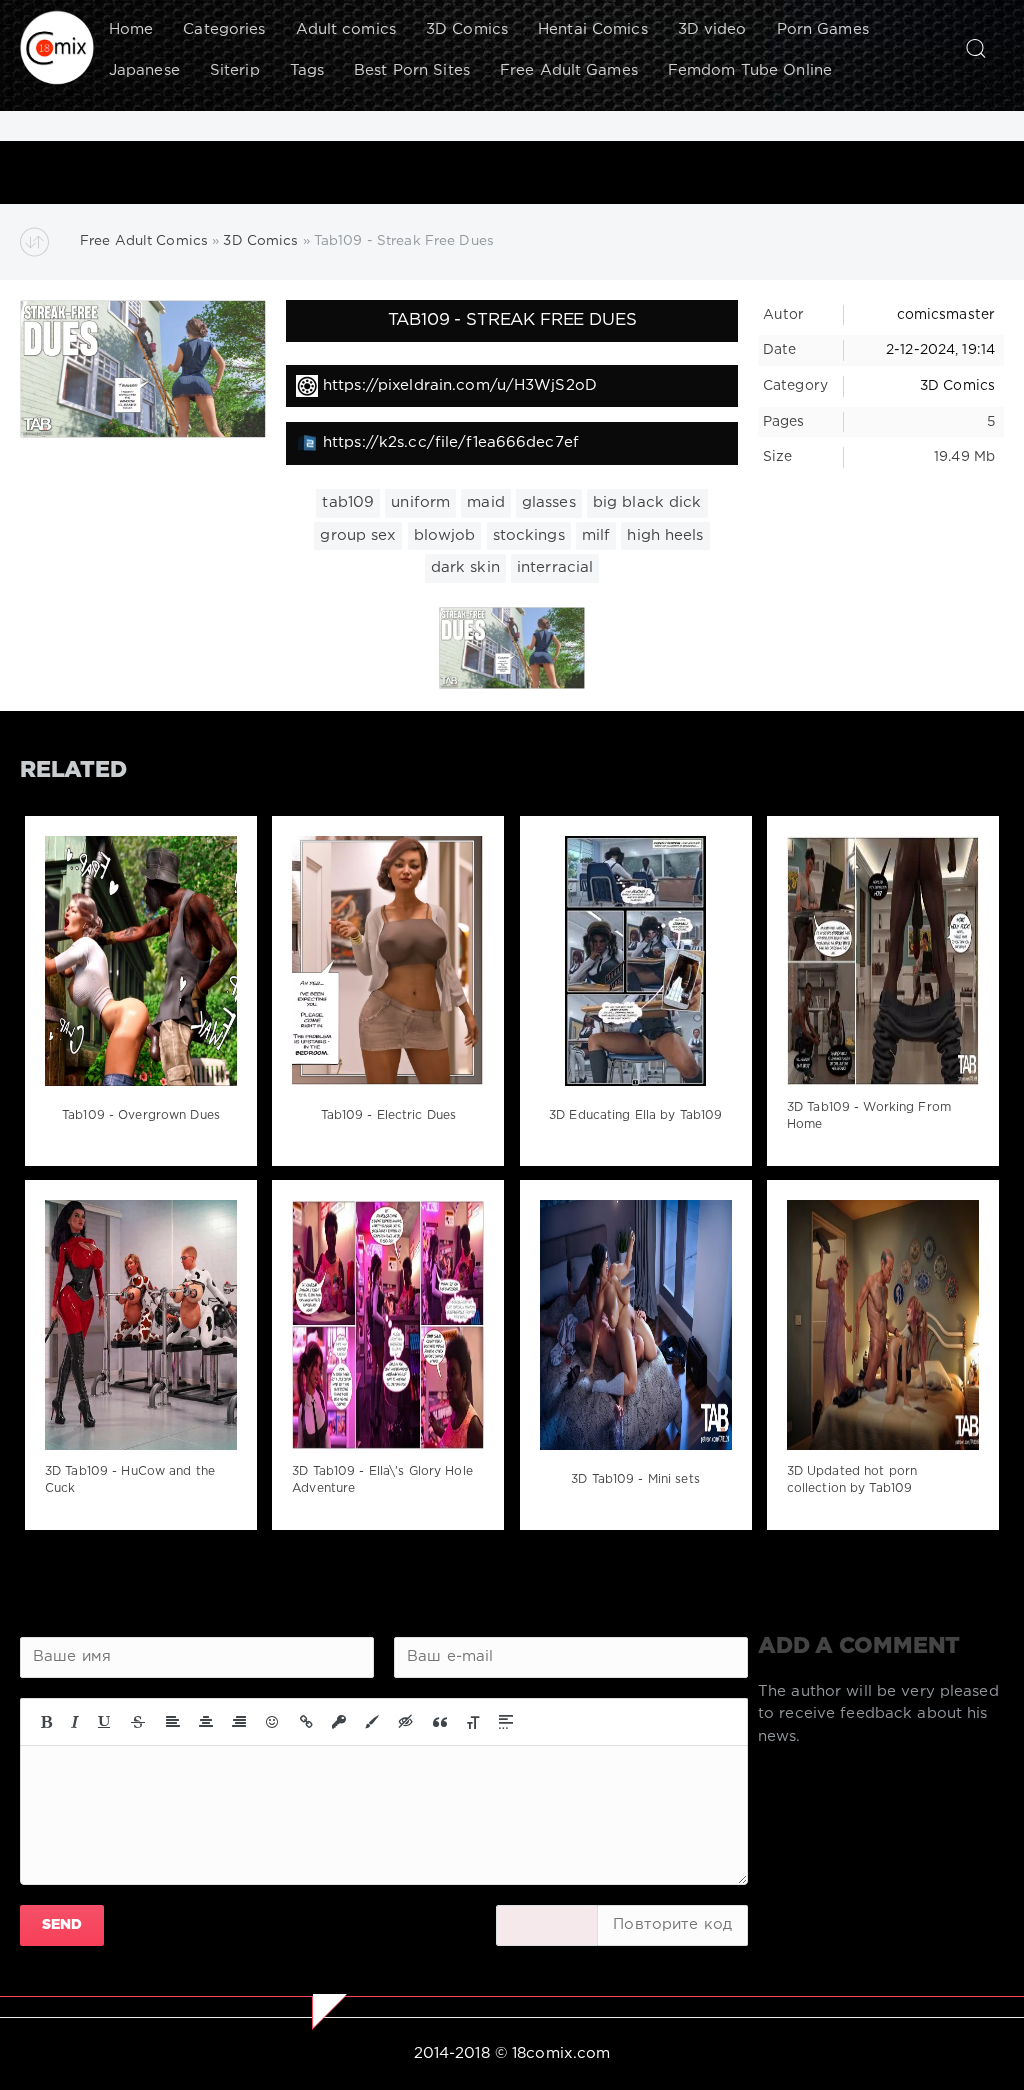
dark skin (465, 567)
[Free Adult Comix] (57, 48)
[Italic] (75, 1722)
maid (485, 502)
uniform (420, 502)
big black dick (647, 502)
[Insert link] (306, 1722)
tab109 (348, 502)
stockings (529, 535)
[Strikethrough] (138, 1722)
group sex (358, 535)
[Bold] (46, 1722)
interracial (555, 567)
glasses (549, 502)
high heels (665, 535)
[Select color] (372, 1722)
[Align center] (206, 1722)
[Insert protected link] (339, 1722)
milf (596, 535)
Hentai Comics (593, 29)
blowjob (445, 535)
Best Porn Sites (412, 70)
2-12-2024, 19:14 (940, 350)
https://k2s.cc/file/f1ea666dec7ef (451, 442)
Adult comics (346, 29)
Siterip (235, 70)
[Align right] (239, 1722)
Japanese (144, 70)
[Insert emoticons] (273, 1722)
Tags (307, 70)
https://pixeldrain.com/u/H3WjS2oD (460, 385)
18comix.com (561, 2053)
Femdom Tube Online (750, 70)
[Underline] (105, 1722)
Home (131, 29)
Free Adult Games (569, 70)
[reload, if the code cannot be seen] (547, 1925)
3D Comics (467, 29)
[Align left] (173, 1722)
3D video (712, 29)
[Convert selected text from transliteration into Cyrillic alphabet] (473, 1722)
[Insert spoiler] (506, 1722)
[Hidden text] (406, 1722)
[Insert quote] (440, 1722)
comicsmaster (946, 315)
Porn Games (823, 29)
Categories (224, 29)
